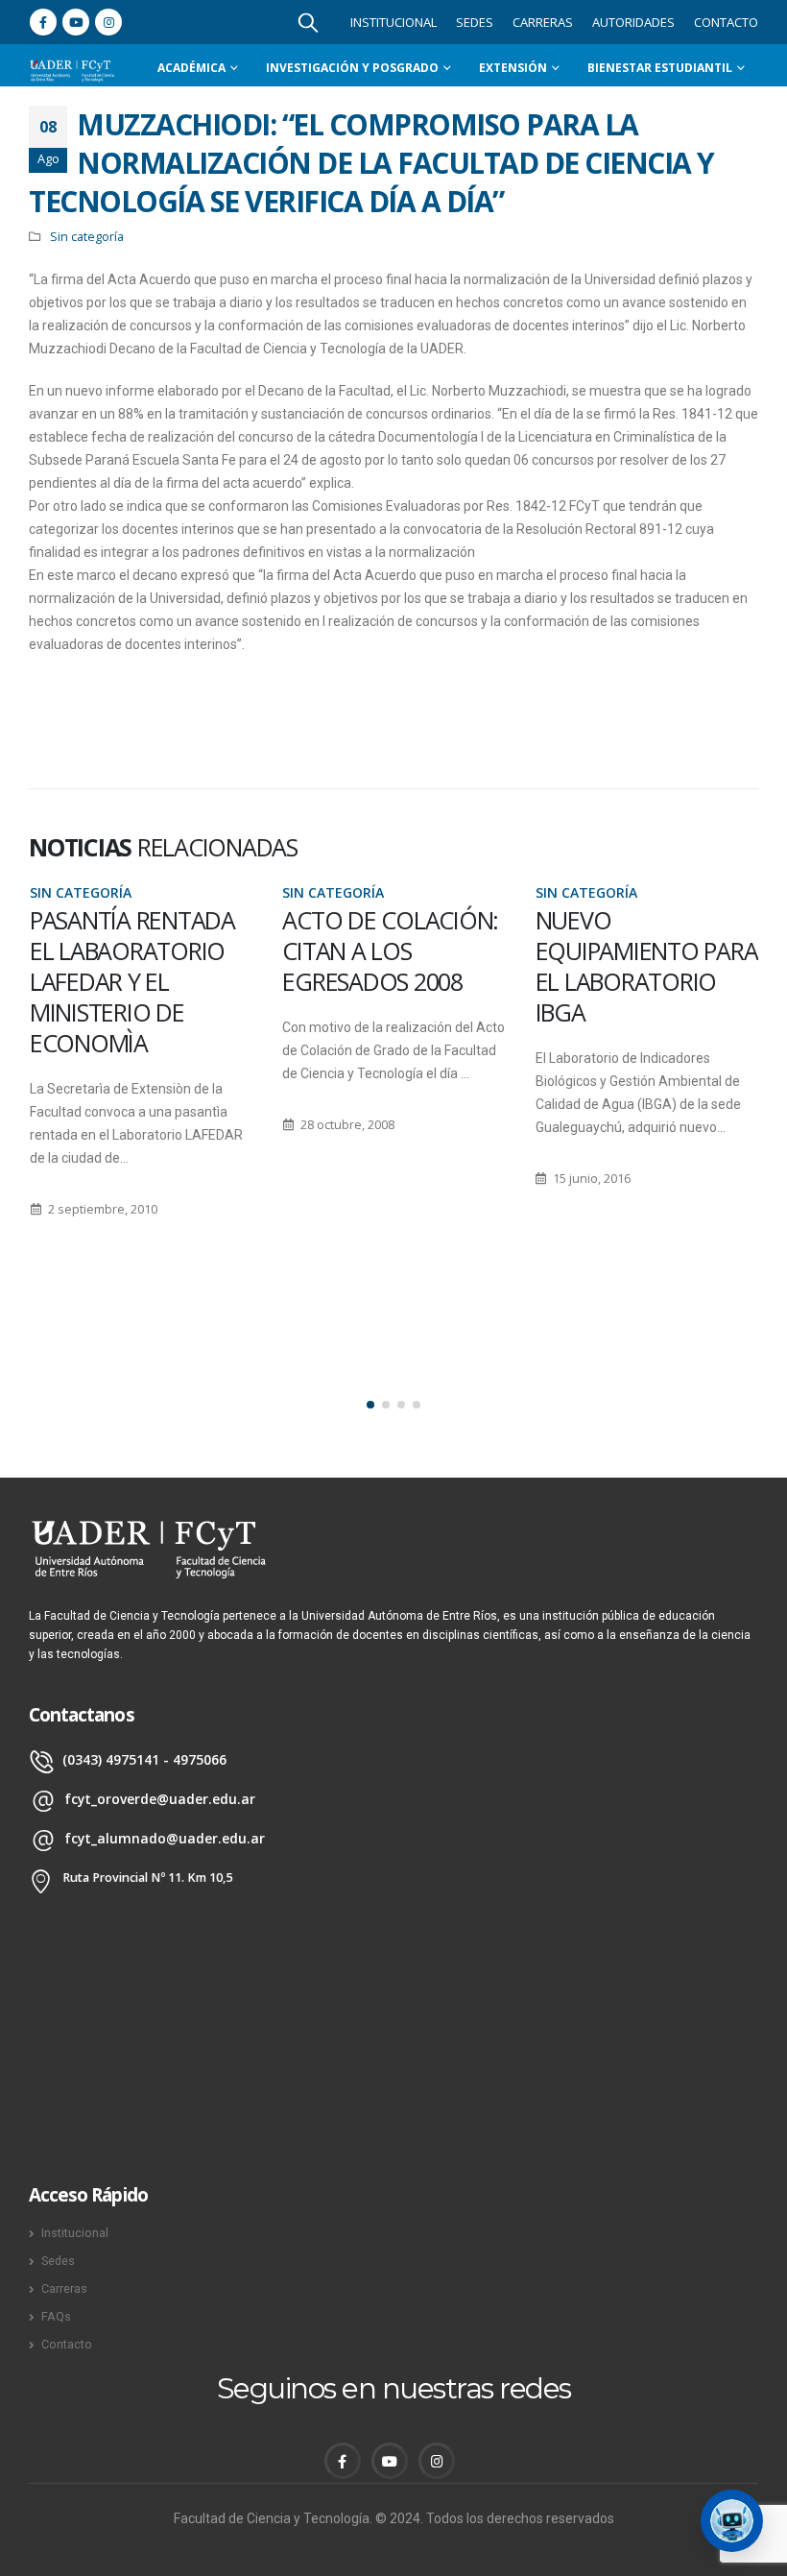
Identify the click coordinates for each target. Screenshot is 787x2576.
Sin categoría (87, 237)
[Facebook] (43, 22)
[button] (370, 1405)
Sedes (475, 22)
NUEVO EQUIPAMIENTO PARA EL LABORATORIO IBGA (393, 966)
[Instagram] (108, 22)
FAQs (56, 2316)
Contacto (726, 22)
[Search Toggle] (308, 22)
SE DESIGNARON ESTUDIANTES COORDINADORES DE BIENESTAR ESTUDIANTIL (644, 981)
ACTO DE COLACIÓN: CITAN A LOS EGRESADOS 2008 (137, 951)
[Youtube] (76, 22)
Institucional (393, 22)
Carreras (543, 22)
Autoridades (633, 22)
